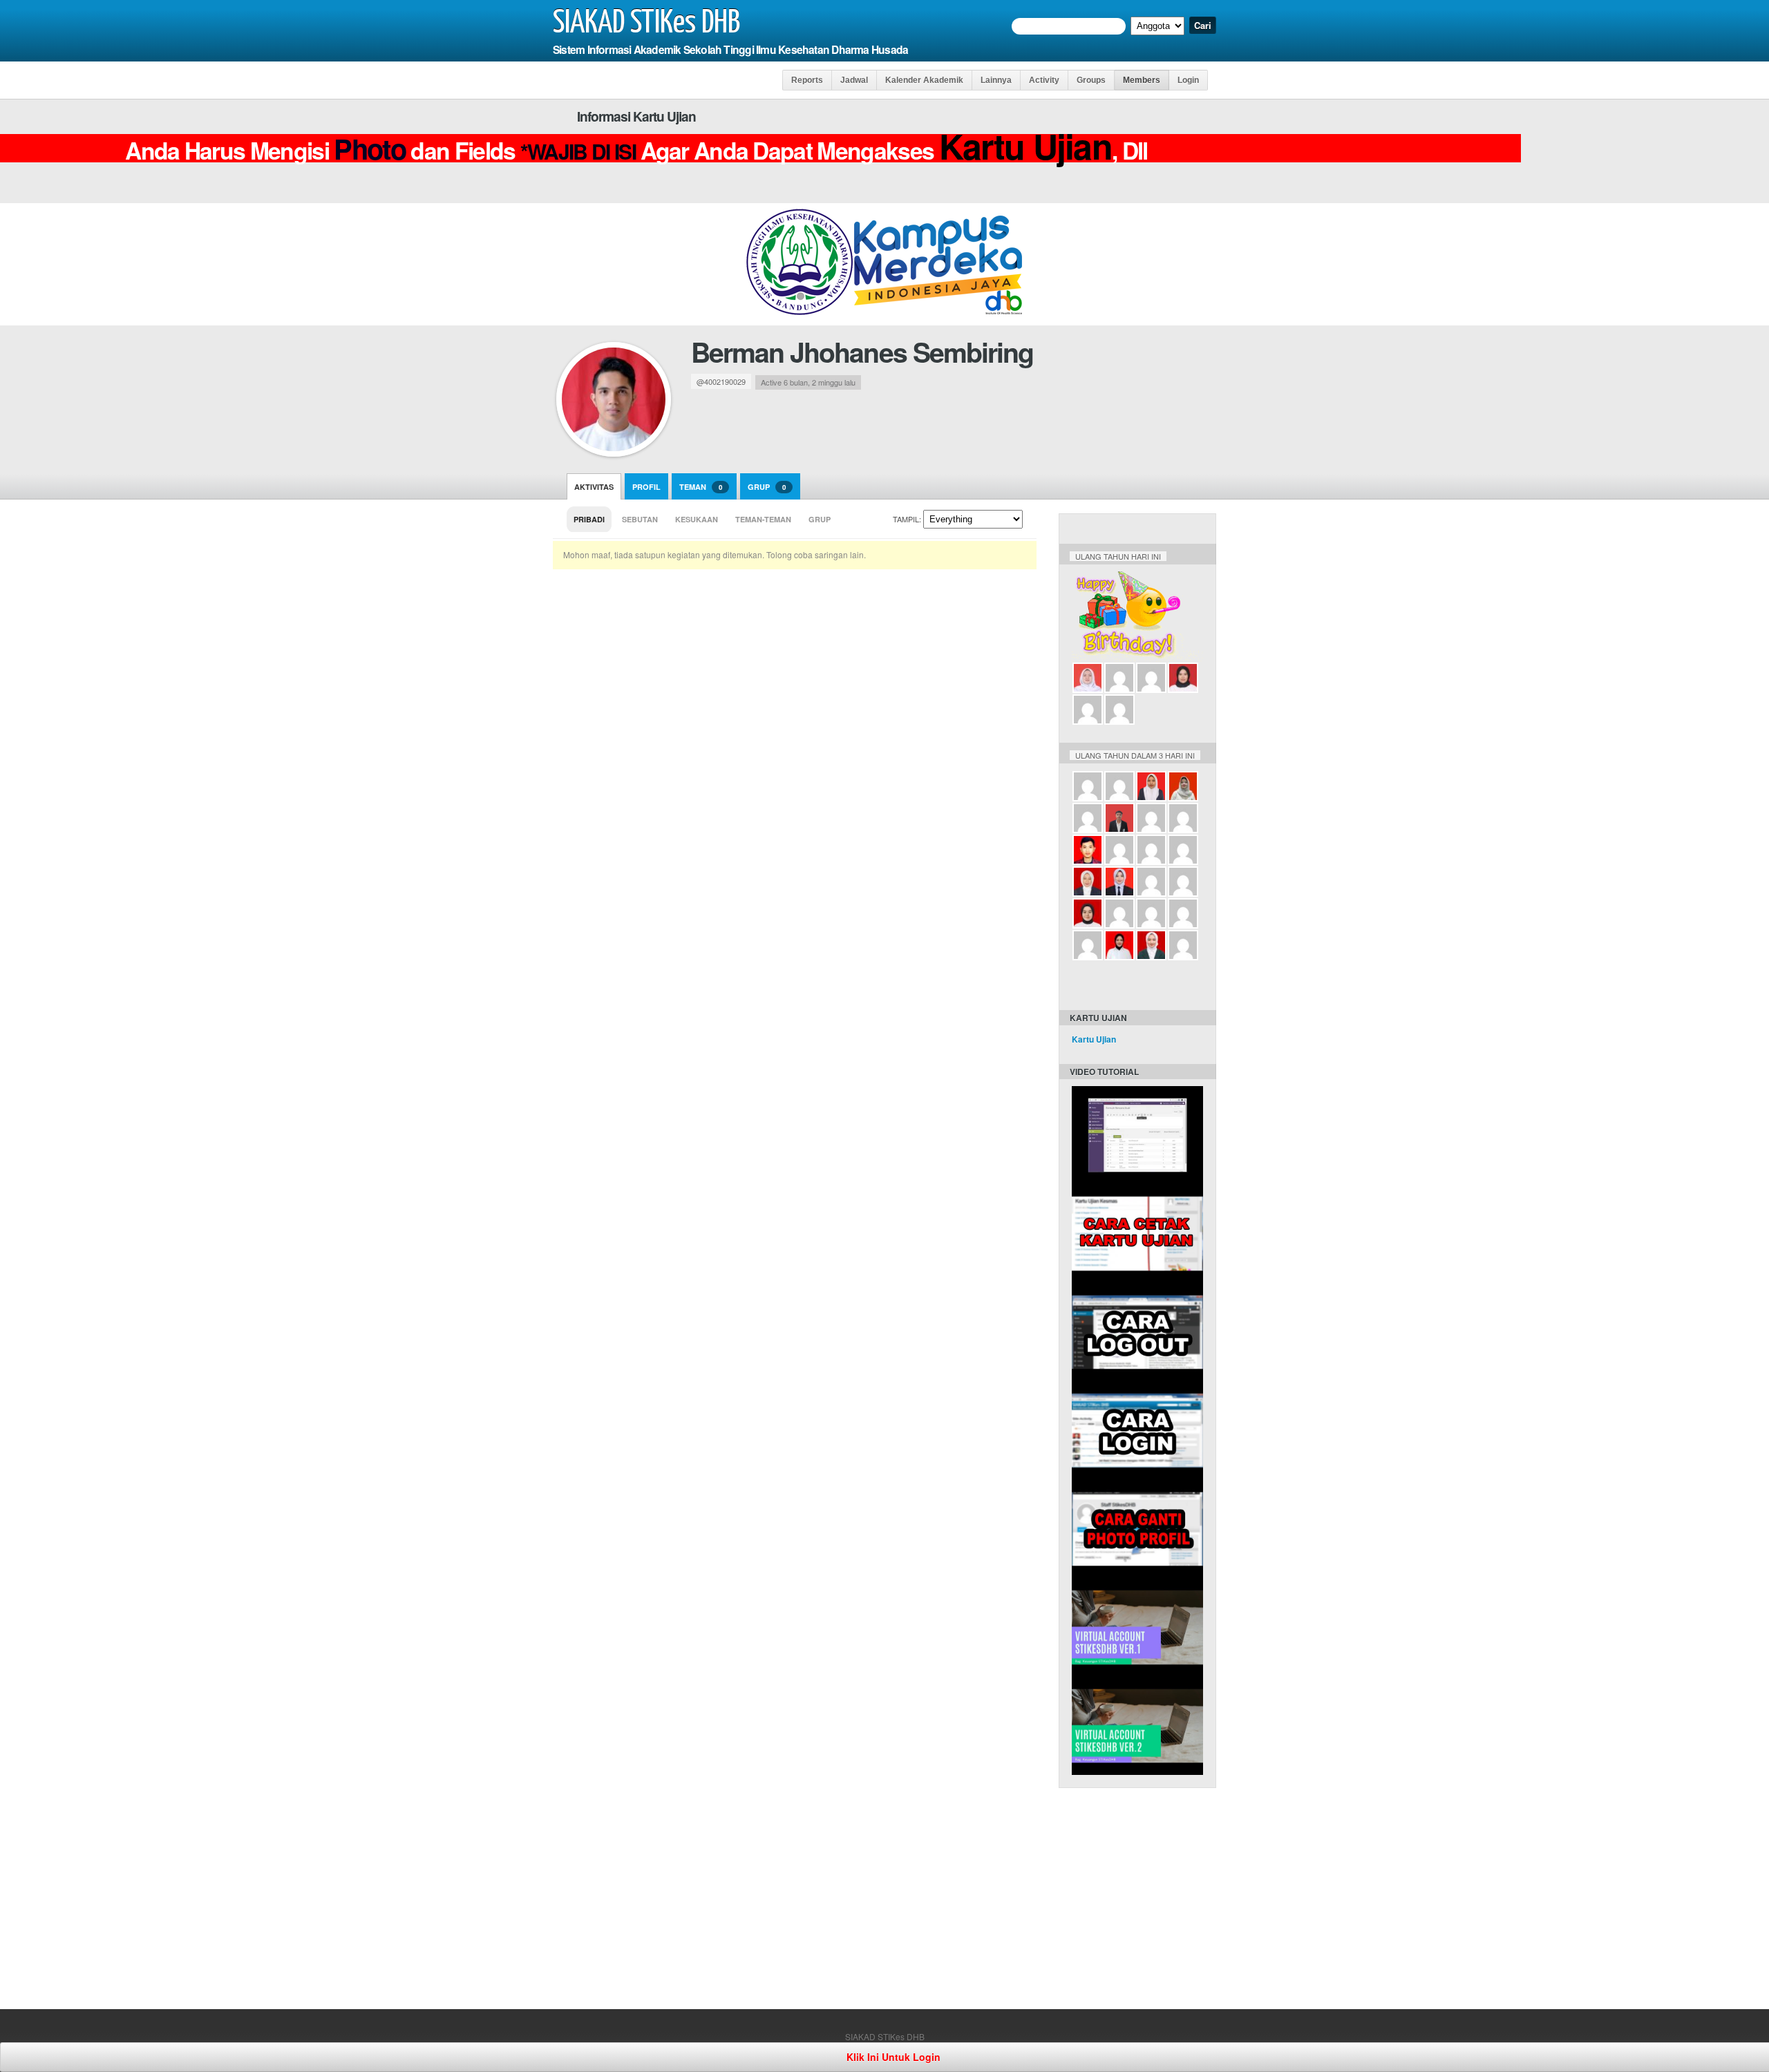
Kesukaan (697, 519)
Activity (1044, 80)
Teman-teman (763, 519)
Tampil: (907, 519)
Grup (767, 487)
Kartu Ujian (1094, 1039)
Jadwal (854, 80)
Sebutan (640, 519)
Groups (1091, 80)
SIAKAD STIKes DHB (646, 23)
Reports (807, 80)
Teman (701, 487)
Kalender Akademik (924, 80)
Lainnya (996, 80)
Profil (646, 487)
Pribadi (589, 519)
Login (1188, 80)
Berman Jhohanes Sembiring (862, 352)
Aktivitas (594, 487)
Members (1142, 80)
